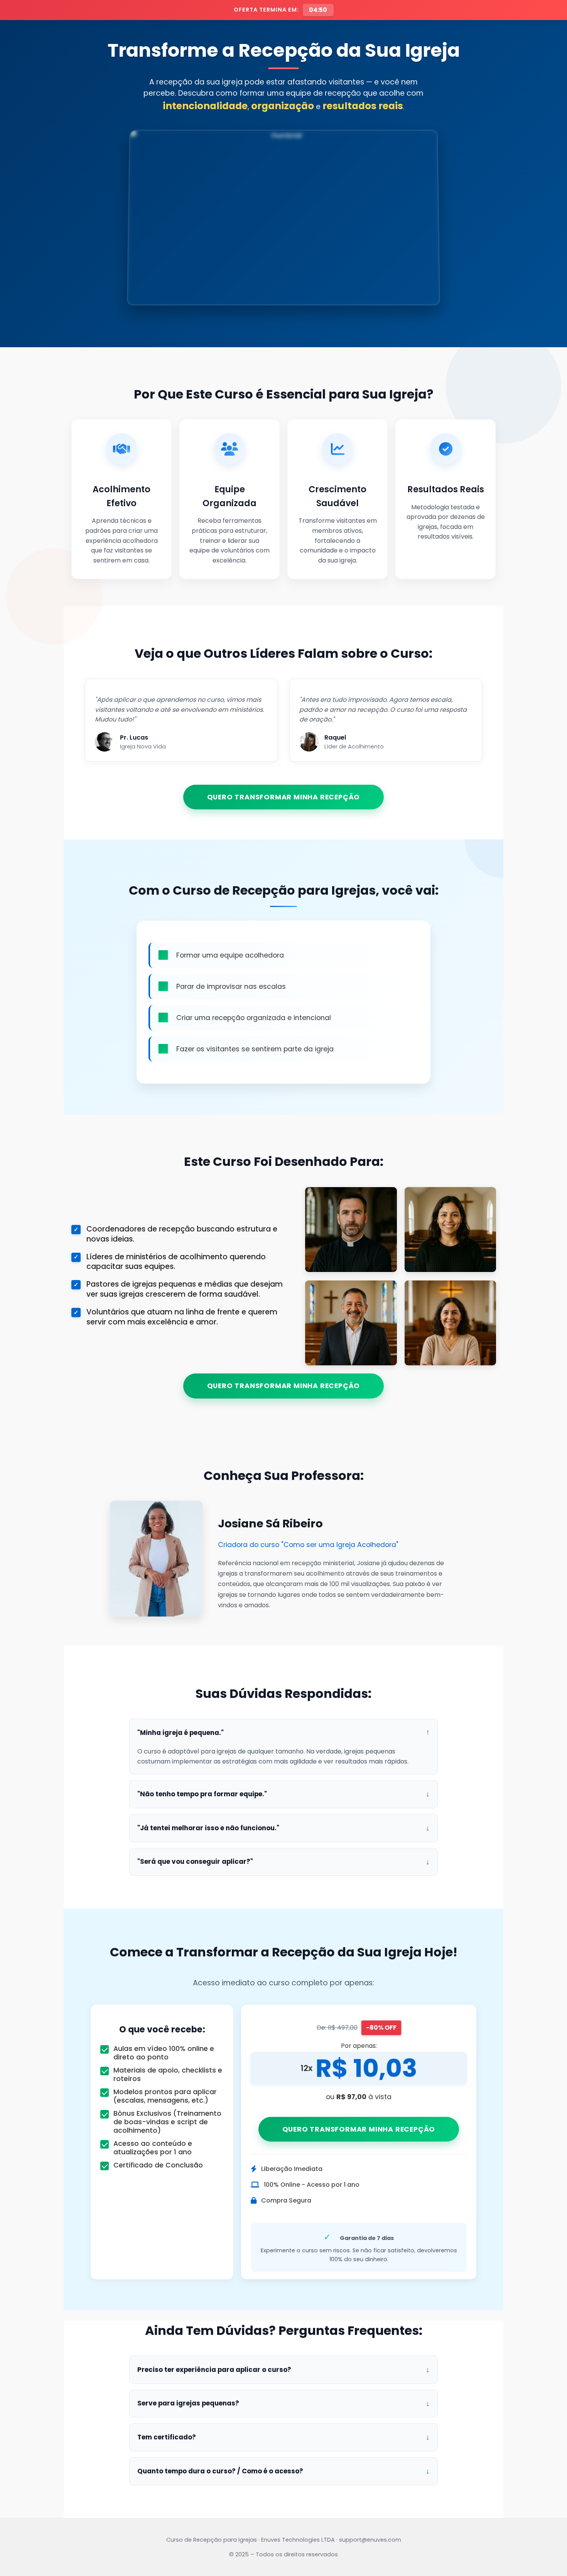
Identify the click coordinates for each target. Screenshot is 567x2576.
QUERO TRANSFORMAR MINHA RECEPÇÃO (284, 797)
